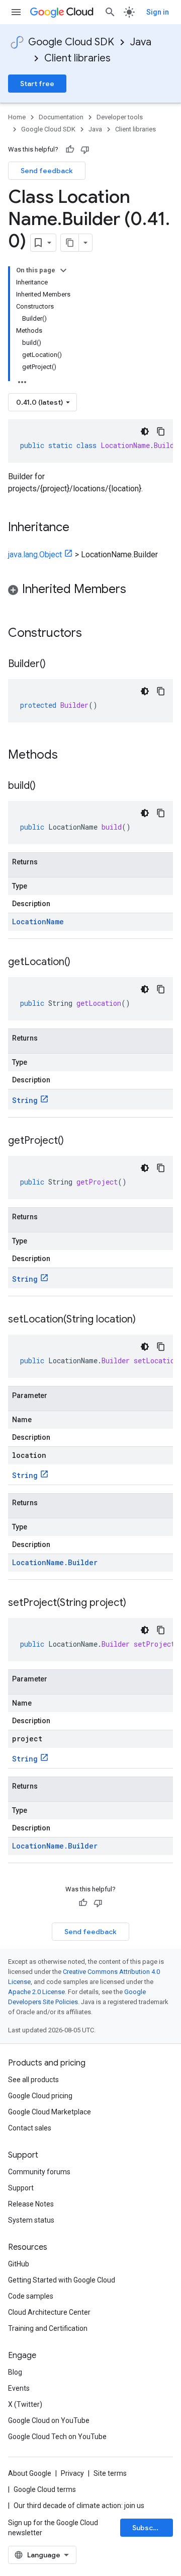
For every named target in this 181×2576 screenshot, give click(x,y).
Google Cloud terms (45, 2489)
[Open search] (110, 12)
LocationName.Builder (55, 1562)
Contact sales (30, 2128)
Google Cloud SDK (71, 42)
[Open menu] (16, 12)
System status (31, 2220)
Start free (37, 84)
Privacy (72, 2473)
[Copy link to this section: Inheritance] (79, 528)
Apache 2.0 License (36, 1992)
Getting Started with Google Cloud (62, 2280)
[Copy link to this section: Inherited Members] (136, 590)
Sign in (158, 12)
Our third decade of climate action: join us (79, 2506)
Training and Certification (48, 2328)
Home (17, 117)
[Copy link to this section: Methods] (71, 756)
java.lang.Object (35, 555)
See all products (33, 2080)
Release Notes (31, 2204)
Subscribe (150, 2528)
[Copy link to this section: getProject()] (74, 1141)
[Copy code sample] (161, 431)
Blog (15, 2372)
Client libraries (77, 58)
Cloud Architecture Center (49, 2312)
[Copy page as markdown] (70, 243)
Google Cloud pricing (40, 2096)
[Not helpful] (85, 150)
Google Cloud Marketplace (50, 2112)
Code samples (31, 2296)
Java (141, 42)
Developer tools (120, 117)
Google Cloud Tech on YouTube (57, 2437)
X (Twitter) (25, 2404)
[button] (90, 591)
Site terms (110, 2473)
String (25, 1100)
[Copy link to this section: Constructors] (95, 634)
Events (19, 2388)
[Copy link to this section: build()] (46, 786)
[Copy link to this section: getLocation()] (80, 963)
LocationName (38, 922)
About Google (30, 2473)
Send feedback (47, 171)
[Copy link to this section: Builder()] (56, 665)
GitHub (19, 2264)
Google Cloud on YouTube (49, 2420)
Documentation (61, 117)
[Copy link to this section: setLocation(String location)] (146, 1320)
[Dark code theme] (145, 431)
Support (21, 2188)
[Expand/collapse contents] (63, 270)
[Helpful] (70, 150)
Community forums (39, 2172)
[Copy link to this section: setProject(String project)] (136, 1603)
